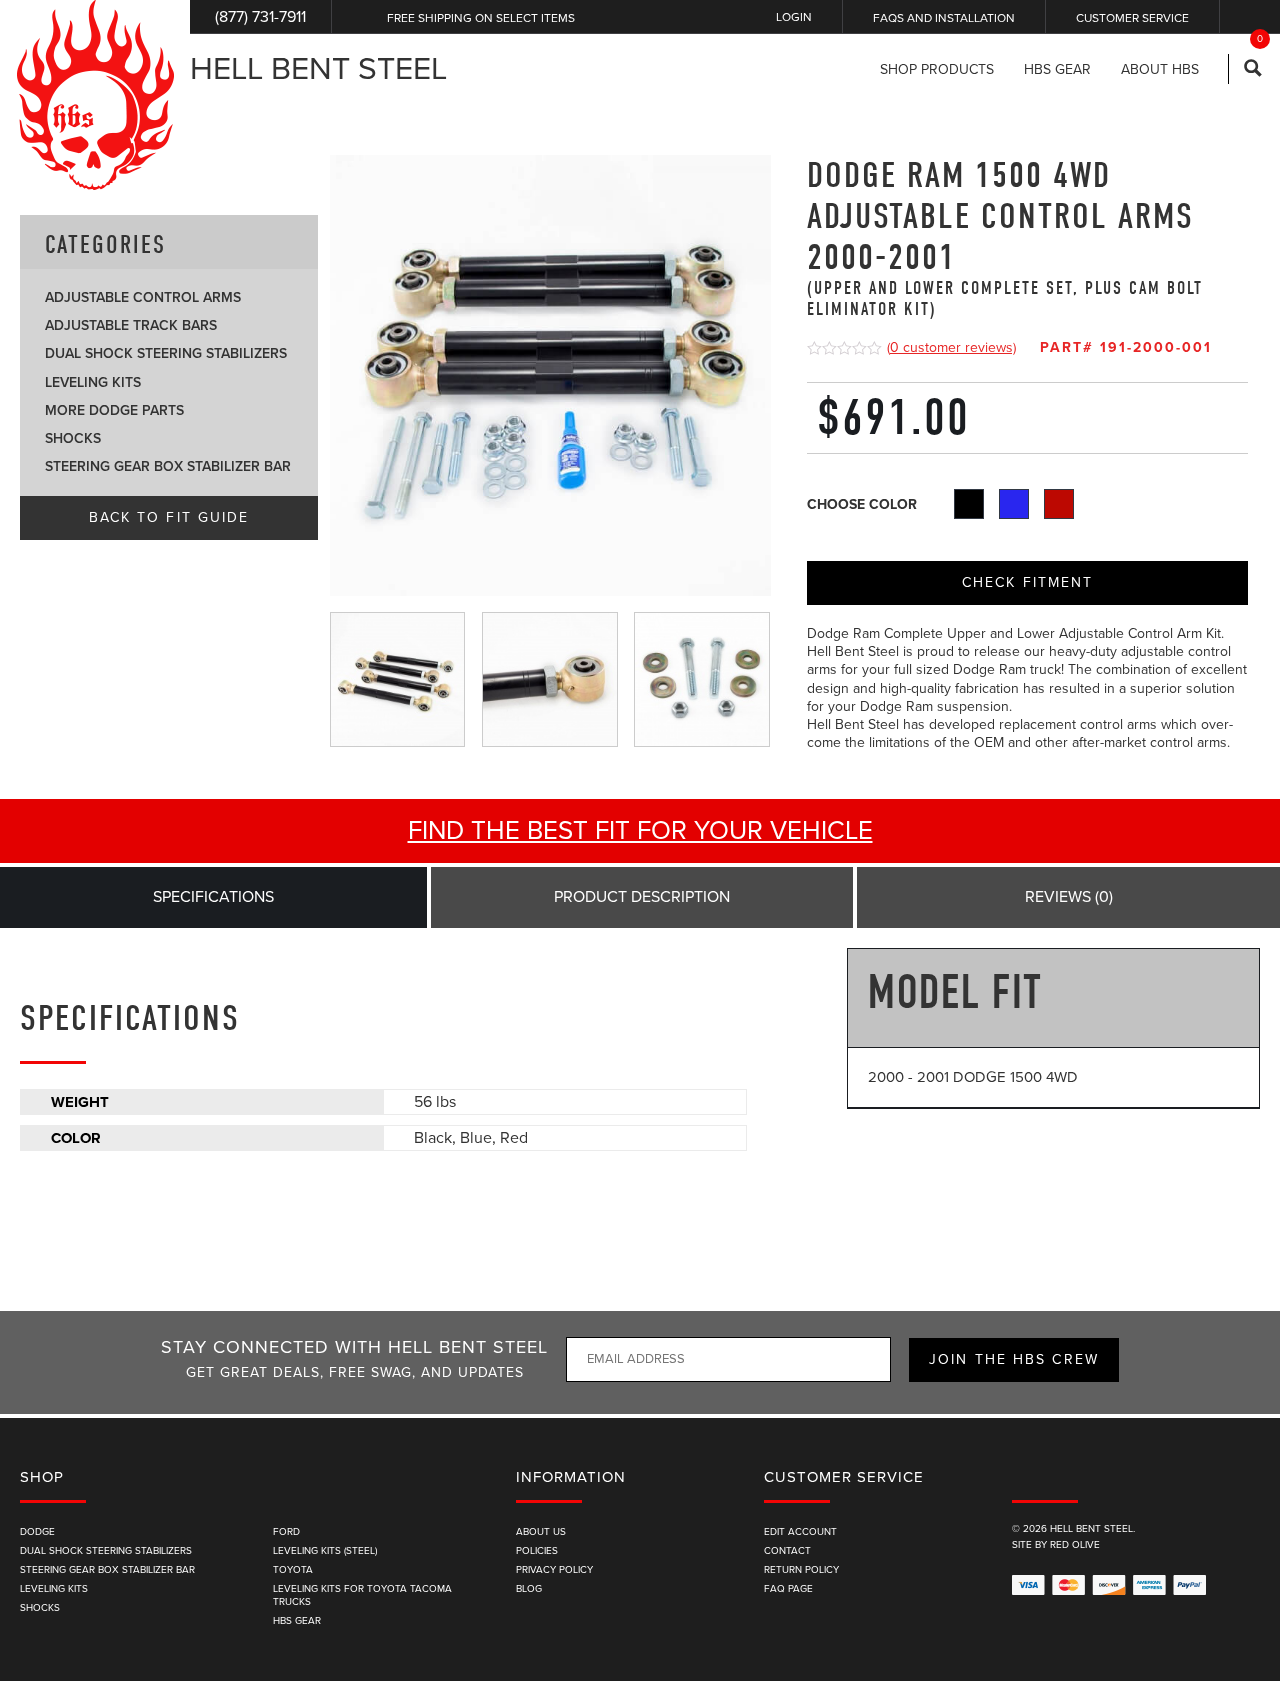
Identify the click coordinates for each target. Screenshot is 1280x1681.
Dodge (37, 1532)
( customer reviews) (951, 347)
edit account (800, 1532)
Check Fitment (1027, 582)
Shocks (73, 438)
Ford (286, 1532)
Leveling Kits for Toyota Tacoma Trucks (362, 1595)
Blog (529, 1589)
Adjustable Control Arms (143, 297)
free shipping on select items (481, 18)
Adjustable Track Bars (131, 325)
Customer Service (1132, 18)
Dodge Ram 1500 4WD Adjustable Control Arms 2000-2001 (1005, 237)
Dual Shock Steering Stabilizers (166, 353)
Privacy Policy (554, 1570)
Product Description (642, 897)
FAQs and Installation (944, 18)
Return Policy (801, 1570)
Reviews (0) (1069, 897)
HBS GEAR (1057, 70)
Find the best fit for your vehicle (640, 830)
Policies (537, 1551)
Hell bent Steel (318, 69)
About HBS (1160, 70)
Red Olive (1075, 1545)
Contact (787, 1551)
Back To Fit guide (169, 517)
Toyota (293, 1570)
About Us (541, 1532)
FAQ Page (788, 1589)
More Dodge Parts (114, 410)
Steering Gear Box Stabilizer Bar (168, 466)
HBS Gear (297, 1621)
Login (794, 17)
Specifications (213, 897)
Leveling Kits (93, 382)
